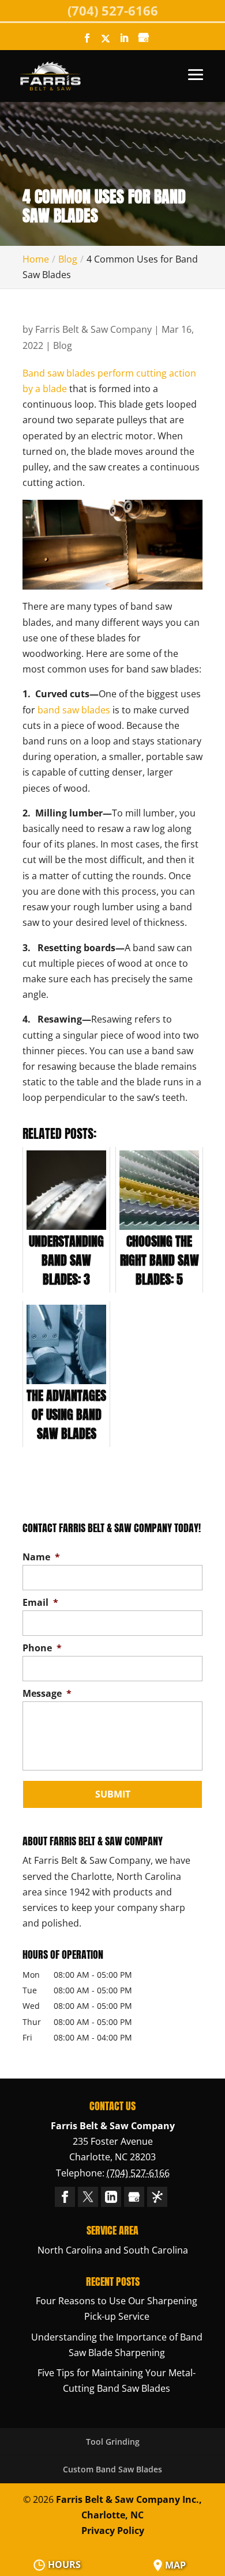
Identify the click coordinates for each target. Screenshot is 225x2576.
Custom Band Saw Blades (112, 2469)
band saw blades (74, 710)
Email (40, 1603)
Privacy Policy (113, 2531)
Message (47, 1694)
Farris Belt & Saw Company (93, 329)
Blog (63, 345)
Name (41, 1557)
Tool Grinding (113, 2442)
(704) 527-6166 (113, 10)
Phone (42, 1648)
